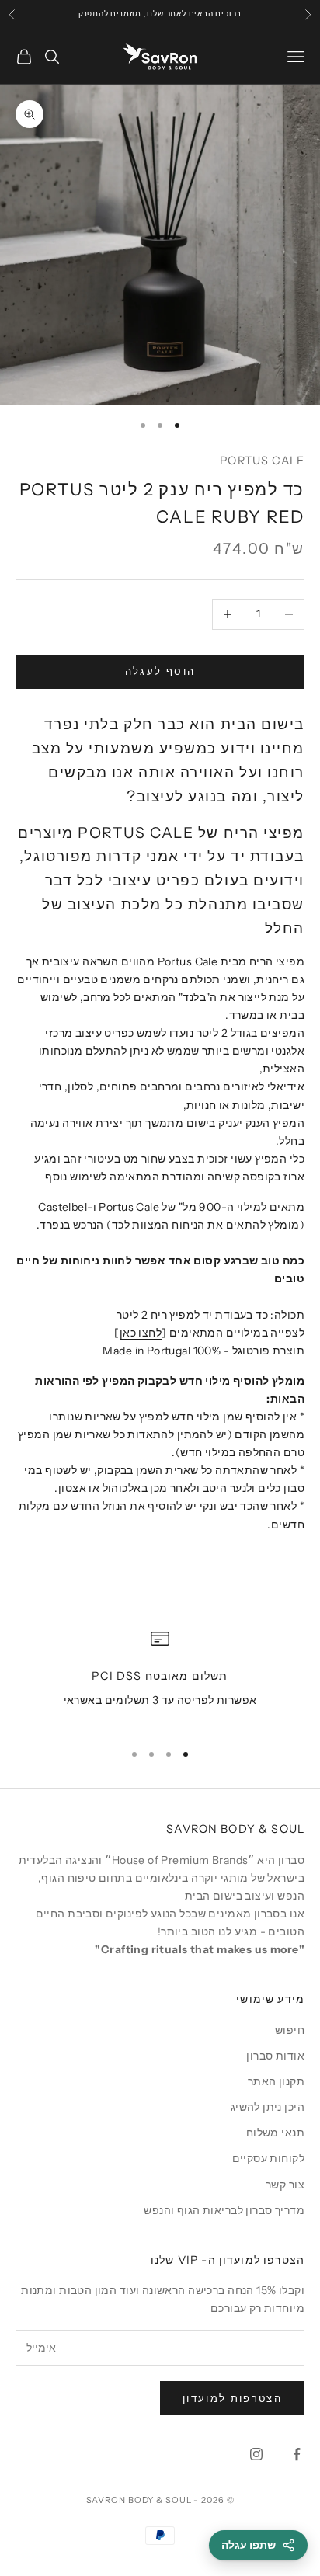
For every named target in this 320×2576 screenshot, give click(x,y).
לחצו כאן (141, 1333)
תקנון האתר (276, 2081)
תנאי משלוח (275, 2133)
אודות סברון (275, 2056)
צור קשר (285, 2185)
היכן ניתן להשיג (268, 2107)
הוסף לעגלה (160, 671)
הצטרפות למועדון (232, 2398)
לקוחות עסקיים (268, 2158)
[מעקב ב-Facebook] (297, 2454)
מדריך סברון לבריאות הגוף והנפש (224, 2210)
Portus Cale (262, 461)
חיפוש (290, 2030)
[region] (160, 1679)
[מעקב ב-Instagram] (256, 2454)
